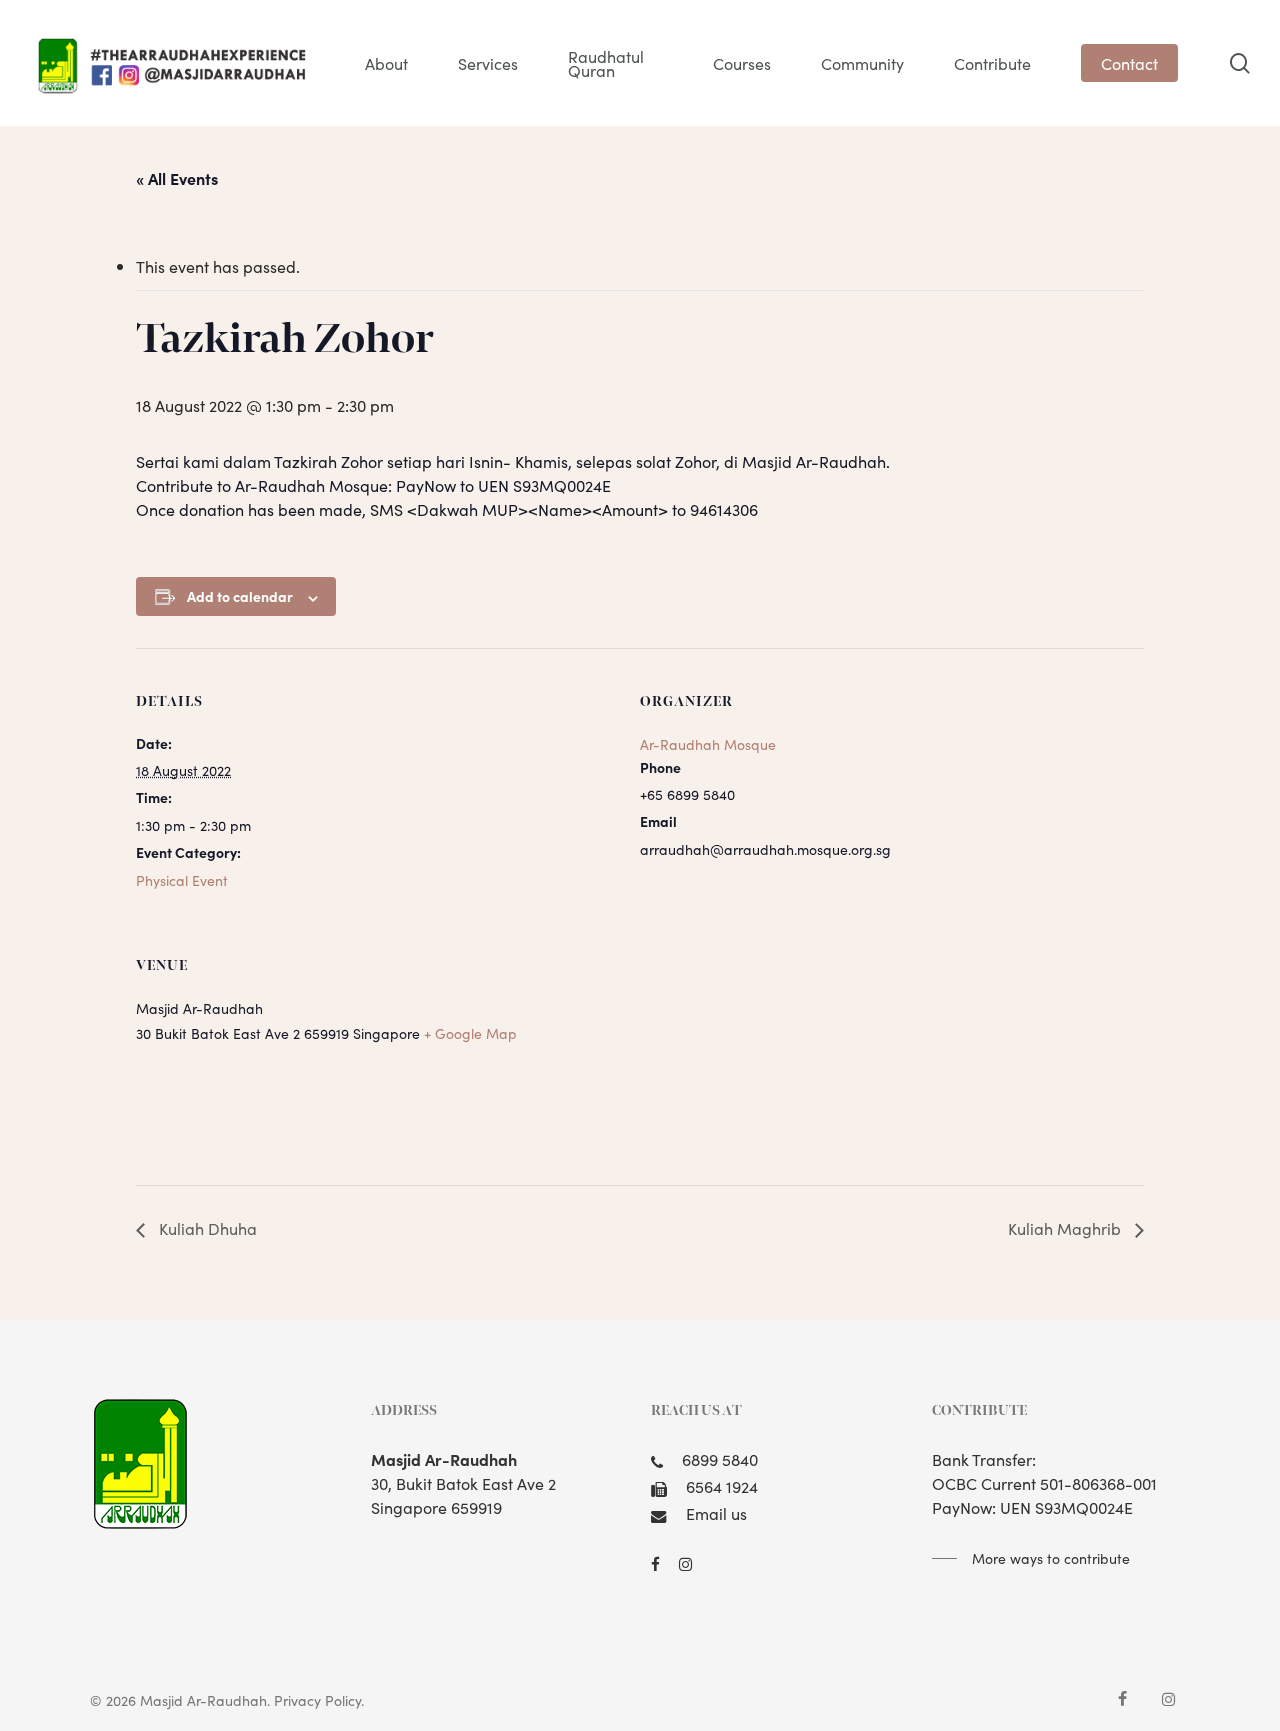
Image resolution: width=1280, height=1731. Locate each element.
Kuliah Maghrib (1066, 1228)
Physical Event (182, 880)
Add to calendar (240, 596)
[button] (1031, 1558)
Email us (716, 1513)
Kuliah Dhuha (206, 1228)
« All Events (177, 178)
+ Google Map (470, 1033)
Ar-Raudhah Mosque (708, 744)
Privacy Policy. (319, 1700)
